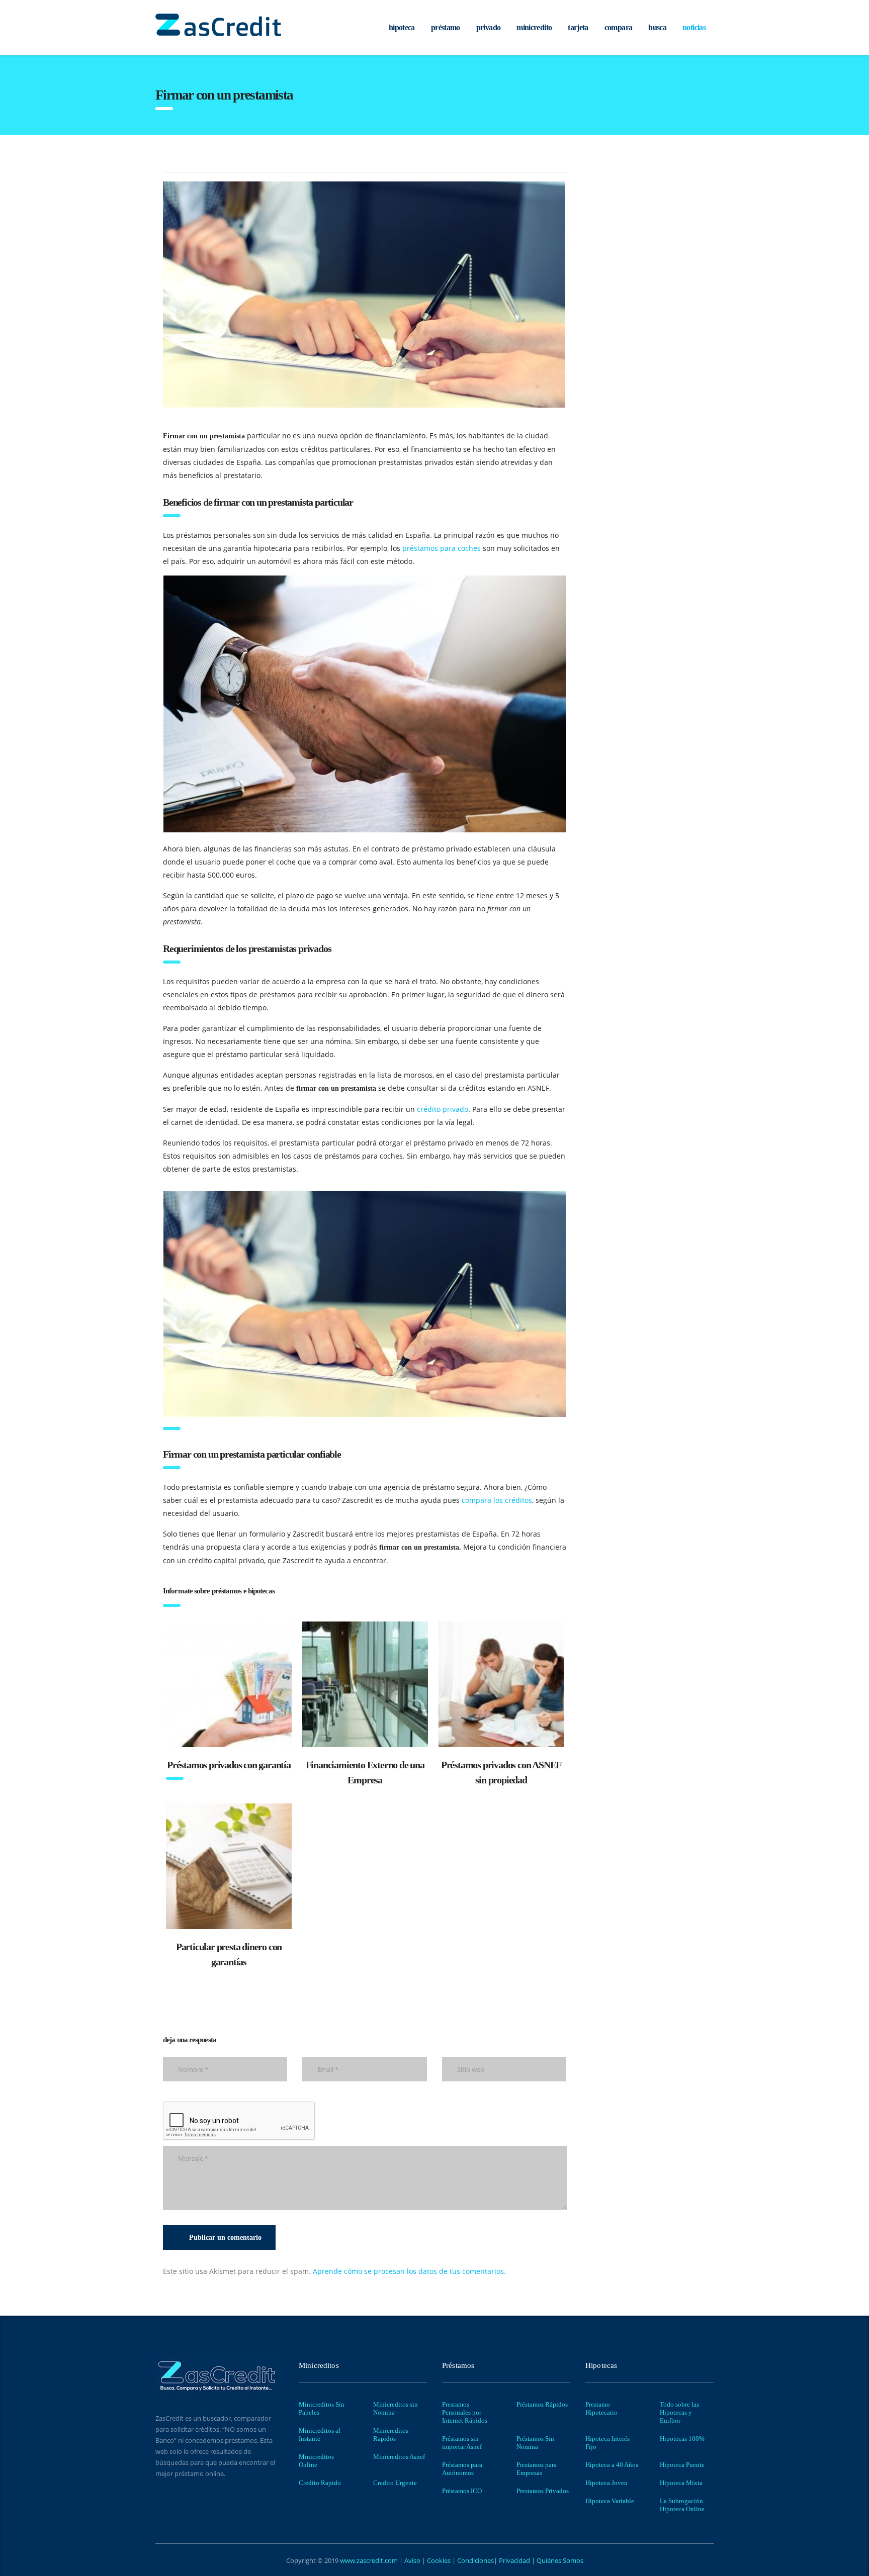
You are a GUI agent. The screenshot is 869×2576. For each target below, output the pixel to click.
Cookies (440, 2560)
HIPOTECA (402, 27)
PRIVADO (489, 27)
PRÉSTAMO (446, 27)
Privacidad (514, 2560)
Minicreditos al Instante (320, 2435)
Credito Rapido (320, 2483)
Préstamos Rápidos (542, 2404)
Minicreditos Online (316, 2461)
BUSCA (657, 27)
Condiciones (475, 2560)
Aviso (413, 2560)
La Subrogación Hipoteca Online (682, 2505)
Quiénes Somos (559, 2560)
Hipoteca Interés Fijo (607, 2443)
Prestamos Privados (543, 2491)
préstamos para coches (442, 548)
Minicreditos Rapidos (391, 2435)
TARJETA (578, 27)
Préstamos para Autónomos (462, 2469)
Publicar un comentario (225, 2237)
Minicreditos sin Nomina (396, 2408)
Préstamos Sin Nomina (535, 2443)
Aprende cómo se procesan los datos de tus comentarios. (409, 2271)
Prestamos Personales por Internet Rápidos (465, 2412)
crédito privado (443, 1109)
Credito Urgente (395, 2483)
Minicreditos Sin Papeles (322, 2408)
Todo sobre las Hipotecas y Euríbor (679, 2412)
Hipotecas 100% (682, 2439)
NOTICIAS (694, 27)
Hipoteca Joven (606, 2483)
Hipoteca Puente (682, 2465)
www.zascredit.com (368, 2560)
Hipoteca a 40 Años (612, 2465)
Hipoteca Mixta (681, 2483)
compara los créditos (497, 1500)
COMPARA (619, 27)
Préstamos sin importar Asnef (462, 2443)
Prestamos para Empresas (537, 2469)
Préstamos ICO (462, 2491)
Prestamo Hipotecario (601, 2408)
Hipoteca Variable (610, 2501)
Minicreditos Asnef (399, 2457)
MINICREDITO (534, 27)
